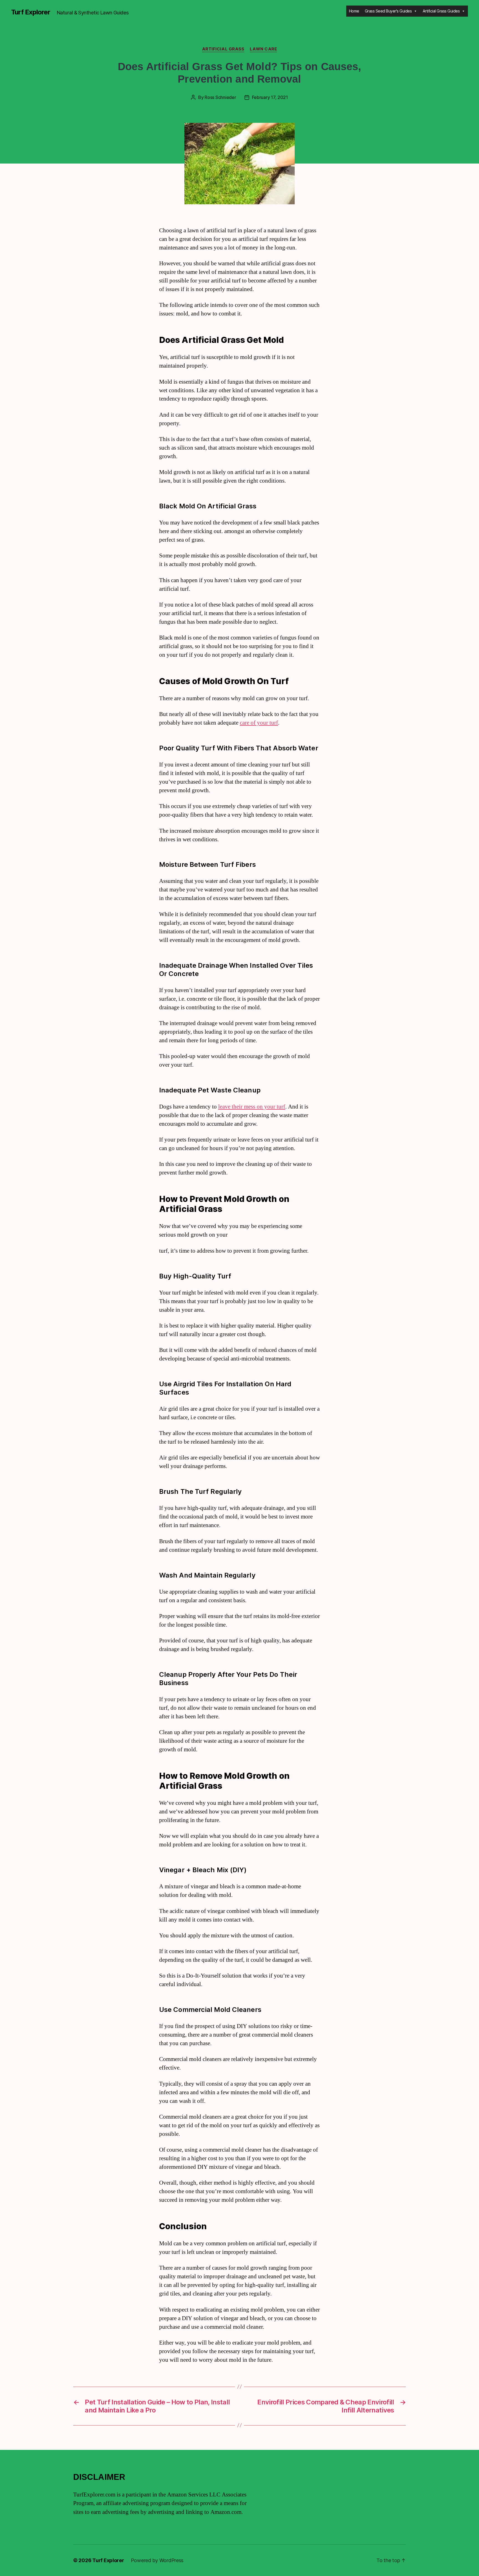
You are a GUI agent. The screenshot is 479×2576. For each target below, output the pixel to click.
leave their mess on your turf (252, 1107)
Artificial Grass (223, 49)
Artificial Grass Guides (441, 11)
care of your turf (259, 723)
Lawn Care (263, 49)
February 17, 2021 (270, 97)
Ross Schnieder (220, 97)
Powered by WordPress (157, 2560)
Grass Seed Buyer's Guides (388, 11)
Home (354, 11)
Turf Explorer (31, 12)
